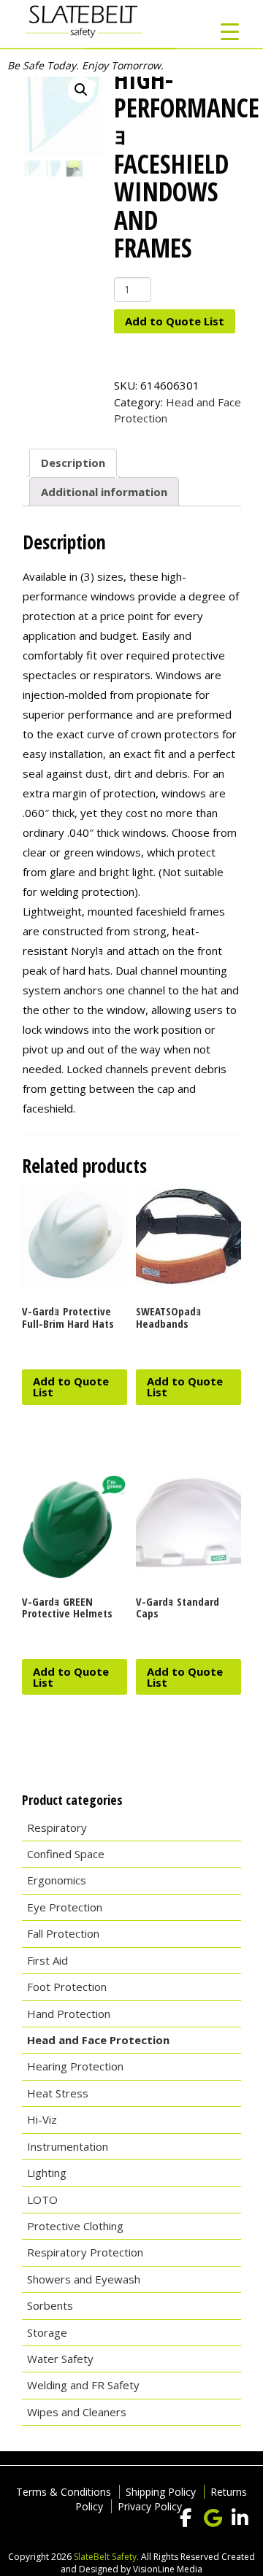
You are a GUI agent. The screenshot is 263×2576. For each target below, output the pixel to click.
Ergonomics (57, 1880)
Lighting (47, 2173)
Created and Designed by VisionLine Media (158, 2563)
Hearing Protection (75, 2066)
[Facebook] (186, 2518)
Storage (47, 2332)
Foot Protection (67, 1987)
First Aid (47, 1960)
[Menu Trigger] (230, 31)
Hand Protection (69, 2014)
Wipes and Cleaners (77, 2412)
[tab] (73, 463)
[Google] (213, 2518)
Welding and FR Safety (83, 2385)
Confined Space (66, 1854)
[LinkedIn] (240, 2518)
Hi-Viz (42, 2119)
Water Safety (60, 2359)
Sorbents (50, 2305)
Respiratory (57, 1827)
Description (73, 463)
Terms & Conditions (64, 2492)
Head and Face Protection (98, 2040)
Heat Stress (58, 2093)
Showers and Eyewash (84, 2279)
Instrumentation (68, 2146)
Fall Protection (63, 1933)
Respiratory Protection (85, 2252)
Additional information (104, 492)
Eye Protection (65, 1907)
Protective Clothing (75, 2226)
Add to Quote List (175, 321)
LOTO (42, 2200)
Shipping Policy (161, 2492)
